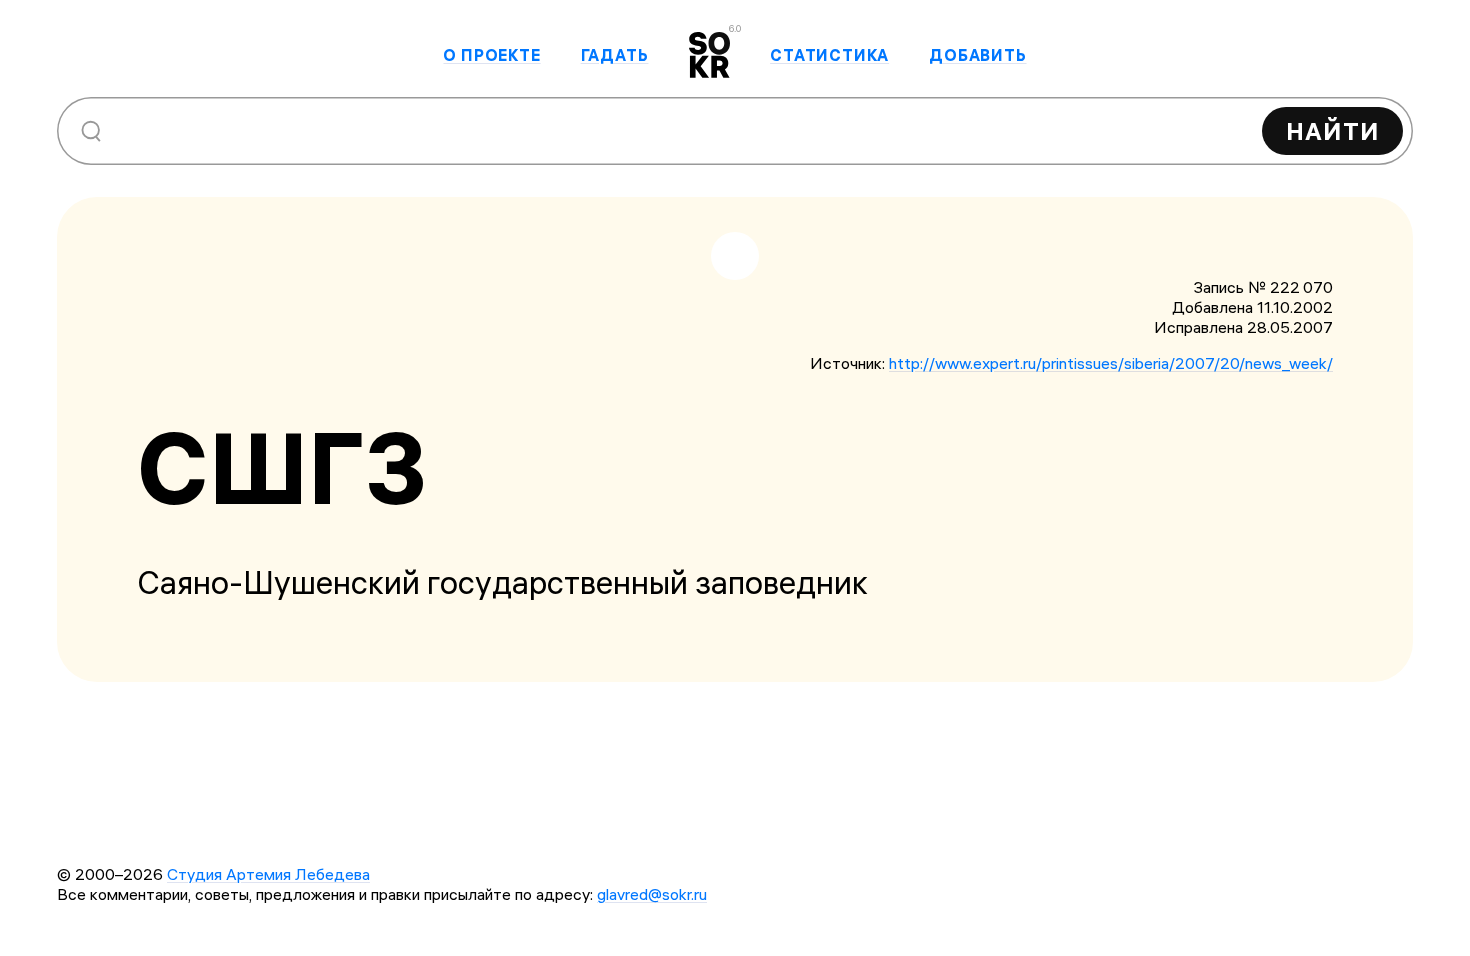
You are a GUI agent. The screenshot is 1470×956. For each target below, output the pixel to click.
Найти (1332, 131)
